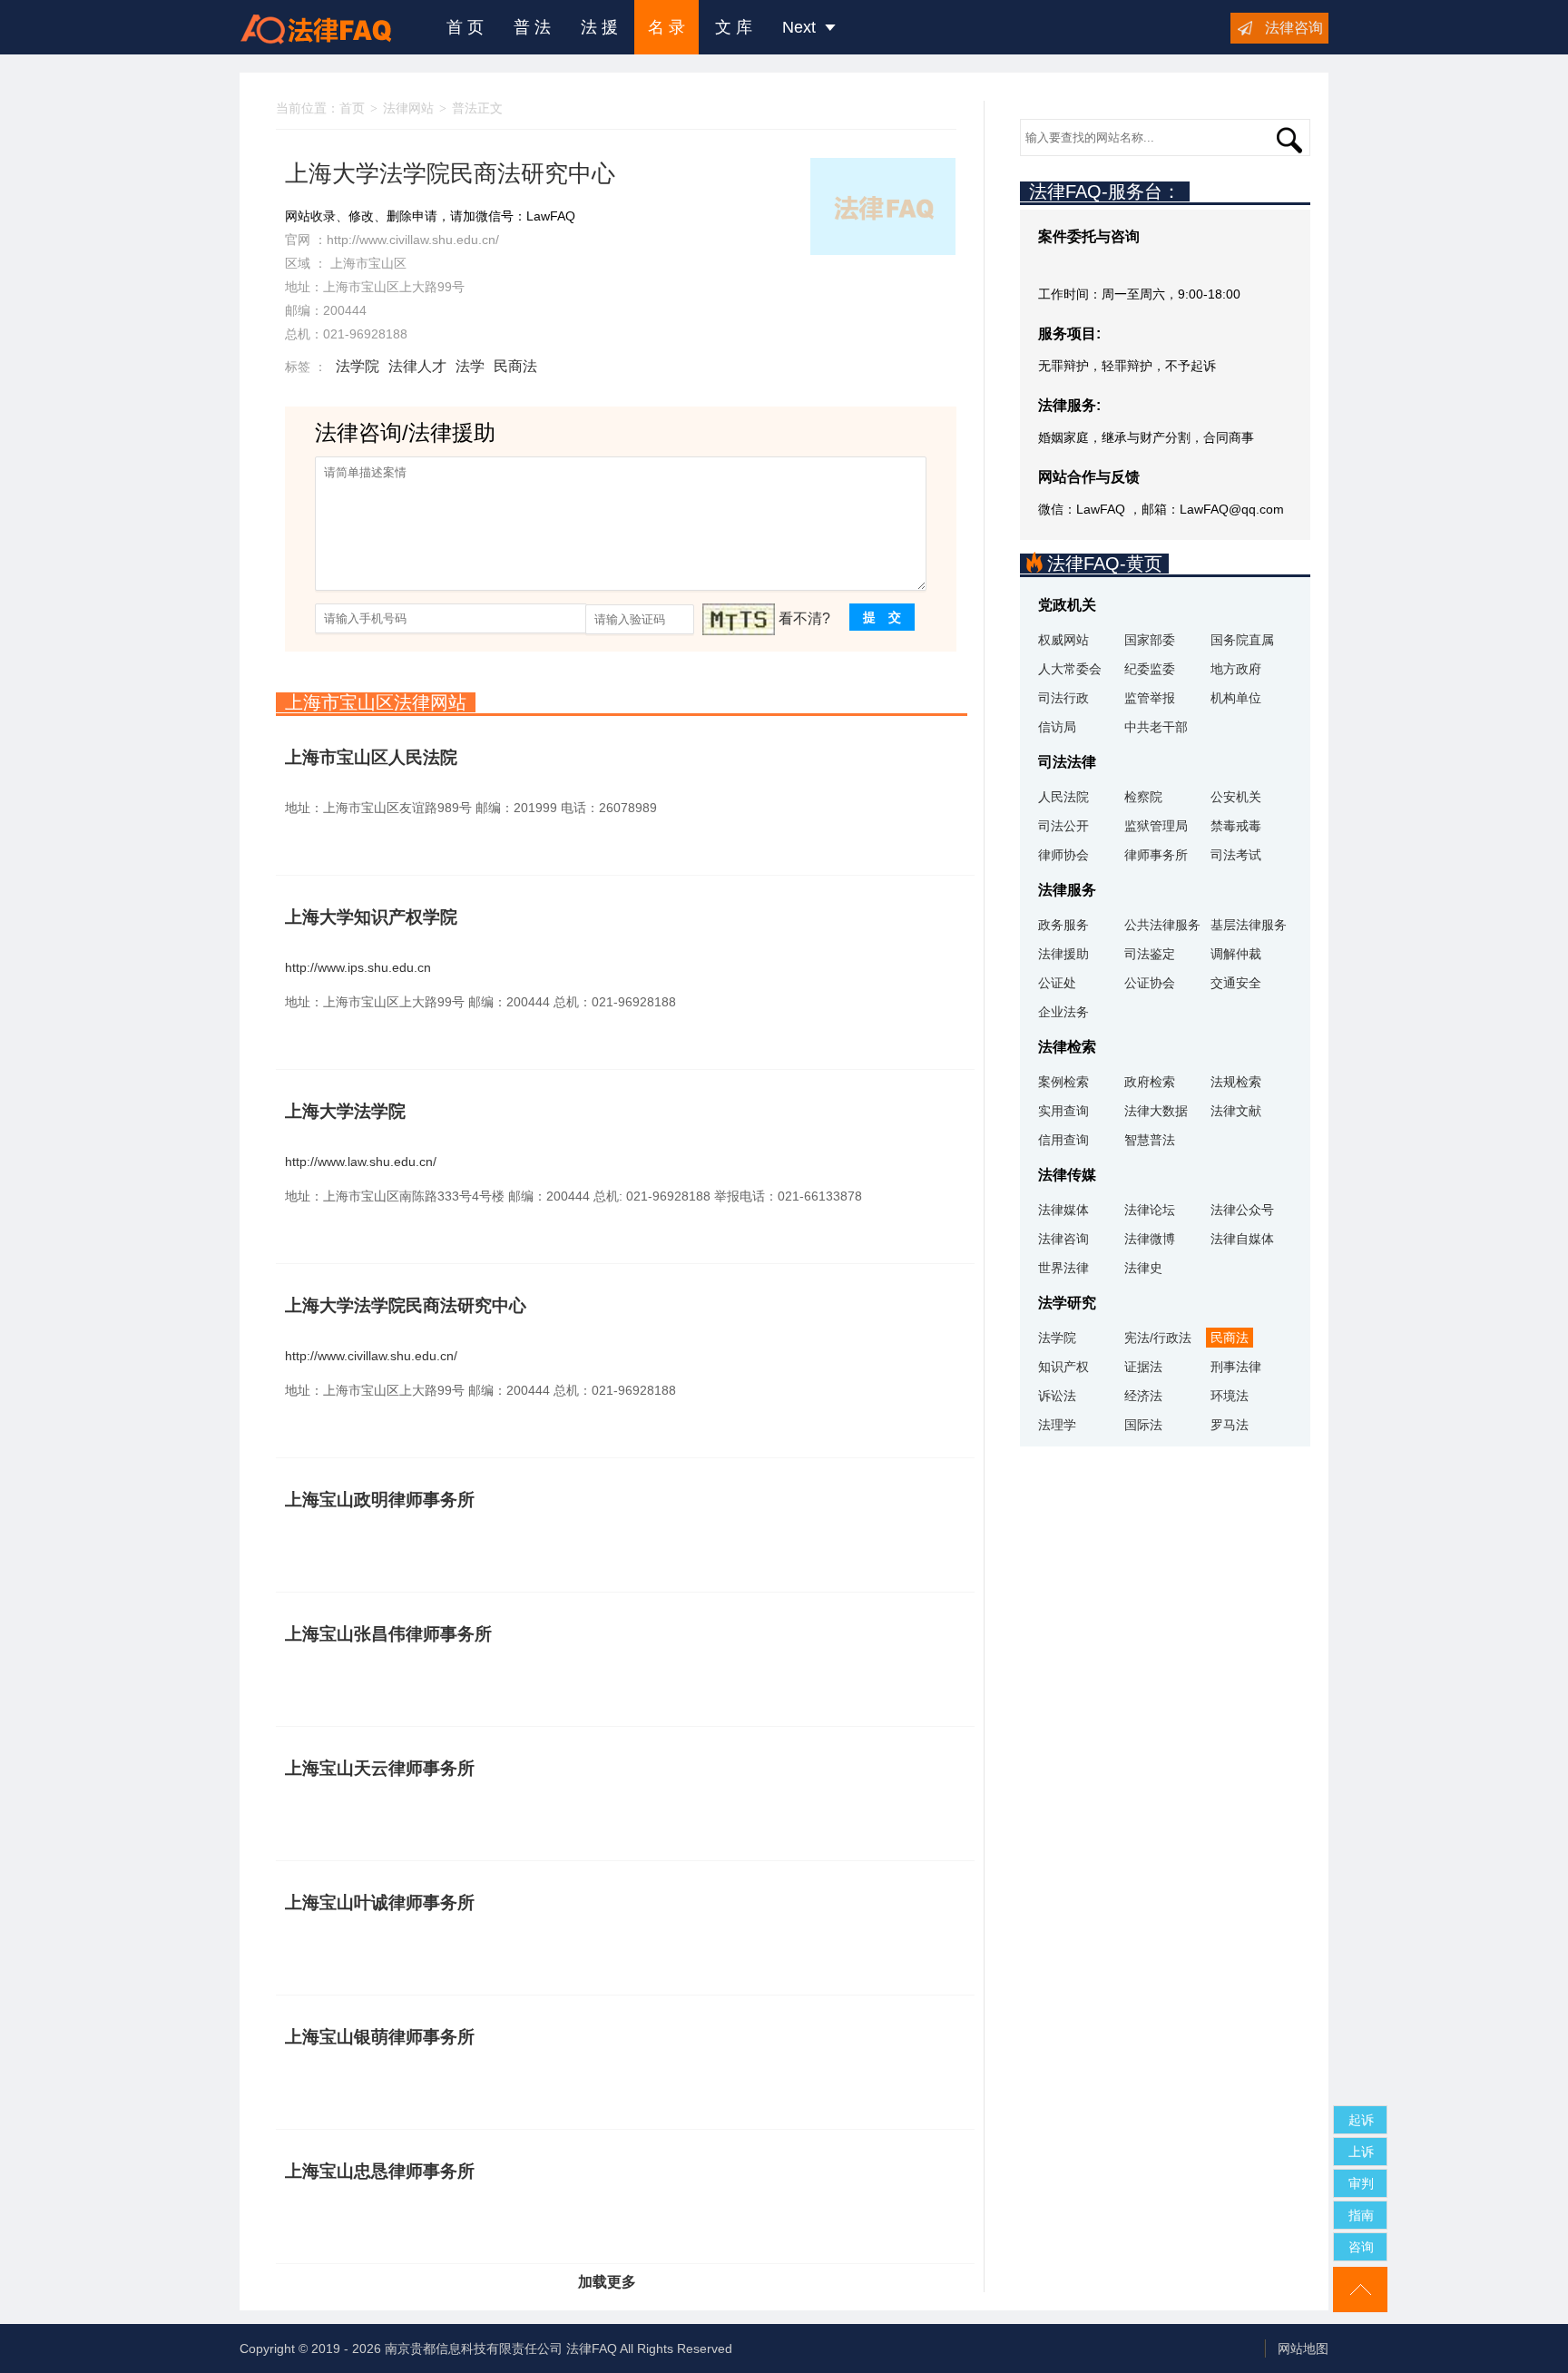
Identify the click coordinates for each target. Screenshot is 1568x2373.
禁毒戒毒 (1236, 826)
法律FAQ (592, 2348)
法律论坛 (1150, 1210)
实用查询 (1063, 1111)
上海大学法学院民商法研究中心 (406, 1305)
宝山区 (387, 263)
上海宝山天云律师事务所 (380, 1768)
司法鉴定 (1150, 954)
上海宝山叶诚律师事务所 (380, 1902)
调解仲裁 (1236, 954)
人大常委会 (1070, 669)
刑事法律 (1236, 1367)
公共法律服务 (1162, 925)
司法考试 (1236, 855)
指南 (1361, 2215)
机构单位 (1236, 698)
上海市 (349, 263)
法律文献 (1236, 1111)
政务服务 (1063, 925)
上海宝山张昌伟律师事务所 (388, 1634)
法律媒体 (1063, 1210)
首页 (352, 108)
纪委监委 (1150, 669)
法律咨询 (1294, 28)
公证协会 (1150, 983)
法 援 (599, 27)
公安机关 (1236, 797)
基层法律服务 (1249, 925)
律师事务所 (1156, 855)
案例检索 (1063, 1082)
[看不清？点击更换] (739, 619)
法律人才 (417, 366)
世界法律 (1063, 1268)
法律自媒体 (1242, 1239)
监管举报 (1150, 698)
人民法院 (1063, 797)
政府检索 (1150, 1082)
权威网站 (1063, 640)
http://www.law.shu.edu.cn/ (361, 1162)
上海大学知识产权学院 (371, 917)
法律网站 (408, 108)
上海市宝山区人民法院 (371, 757)
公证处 (1057, 983)
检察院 (1143, 797)
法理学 (1057, 1425)
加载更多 (607, 2282)
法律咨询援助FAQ (329, 27)
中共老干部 (1156, 727)
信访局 (1057, 727)
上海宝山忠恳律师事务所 (380, 2171)
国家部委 (1150, 640)
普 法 (532, 27)
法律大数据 (1156, 1111)
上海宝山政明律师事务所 (380, 1500)
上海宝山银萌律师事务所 (380, 2037)
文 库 (734, 27)
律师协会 (1063, 855)
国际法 (1143, 1425)
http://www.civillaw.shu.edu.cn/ (413, 240)
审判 (1361, 2183)
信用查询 (1063, 1140)
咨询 (1361, 2247)
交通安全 (1236, 983)
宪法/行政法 (1158, 1338)
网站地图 (1303, 2348)
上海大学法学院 (345, 1111)
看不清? (804, 618)
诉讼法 (1057, 1396)
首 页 (465, 27)
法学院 (358, 366)
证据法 (1143, 1367)
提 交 (882, 617)
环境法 (1230, 1396)
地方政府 (1236, 669)
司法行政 (1063, 698)
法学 (470, 366)
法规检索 (1236, 1082)
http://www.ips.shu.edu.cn (358, 967)
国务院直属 (1242, 640)
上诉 (1361, 2152)
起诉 (1361, 2120)
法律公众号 (1242, 1210)
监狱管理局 (1156, 826)
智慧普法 (1150, 1140)
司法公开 (1063, 826)
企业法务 (1063, 1012)
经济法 (1143, 1396)
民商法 (515, 366)
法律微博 (1150, 1239)
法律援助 (1063, 954)
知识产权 (1063, 1367)
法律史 (1143, 1268)
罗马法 (1230, 1425)
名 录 (666, 27)
